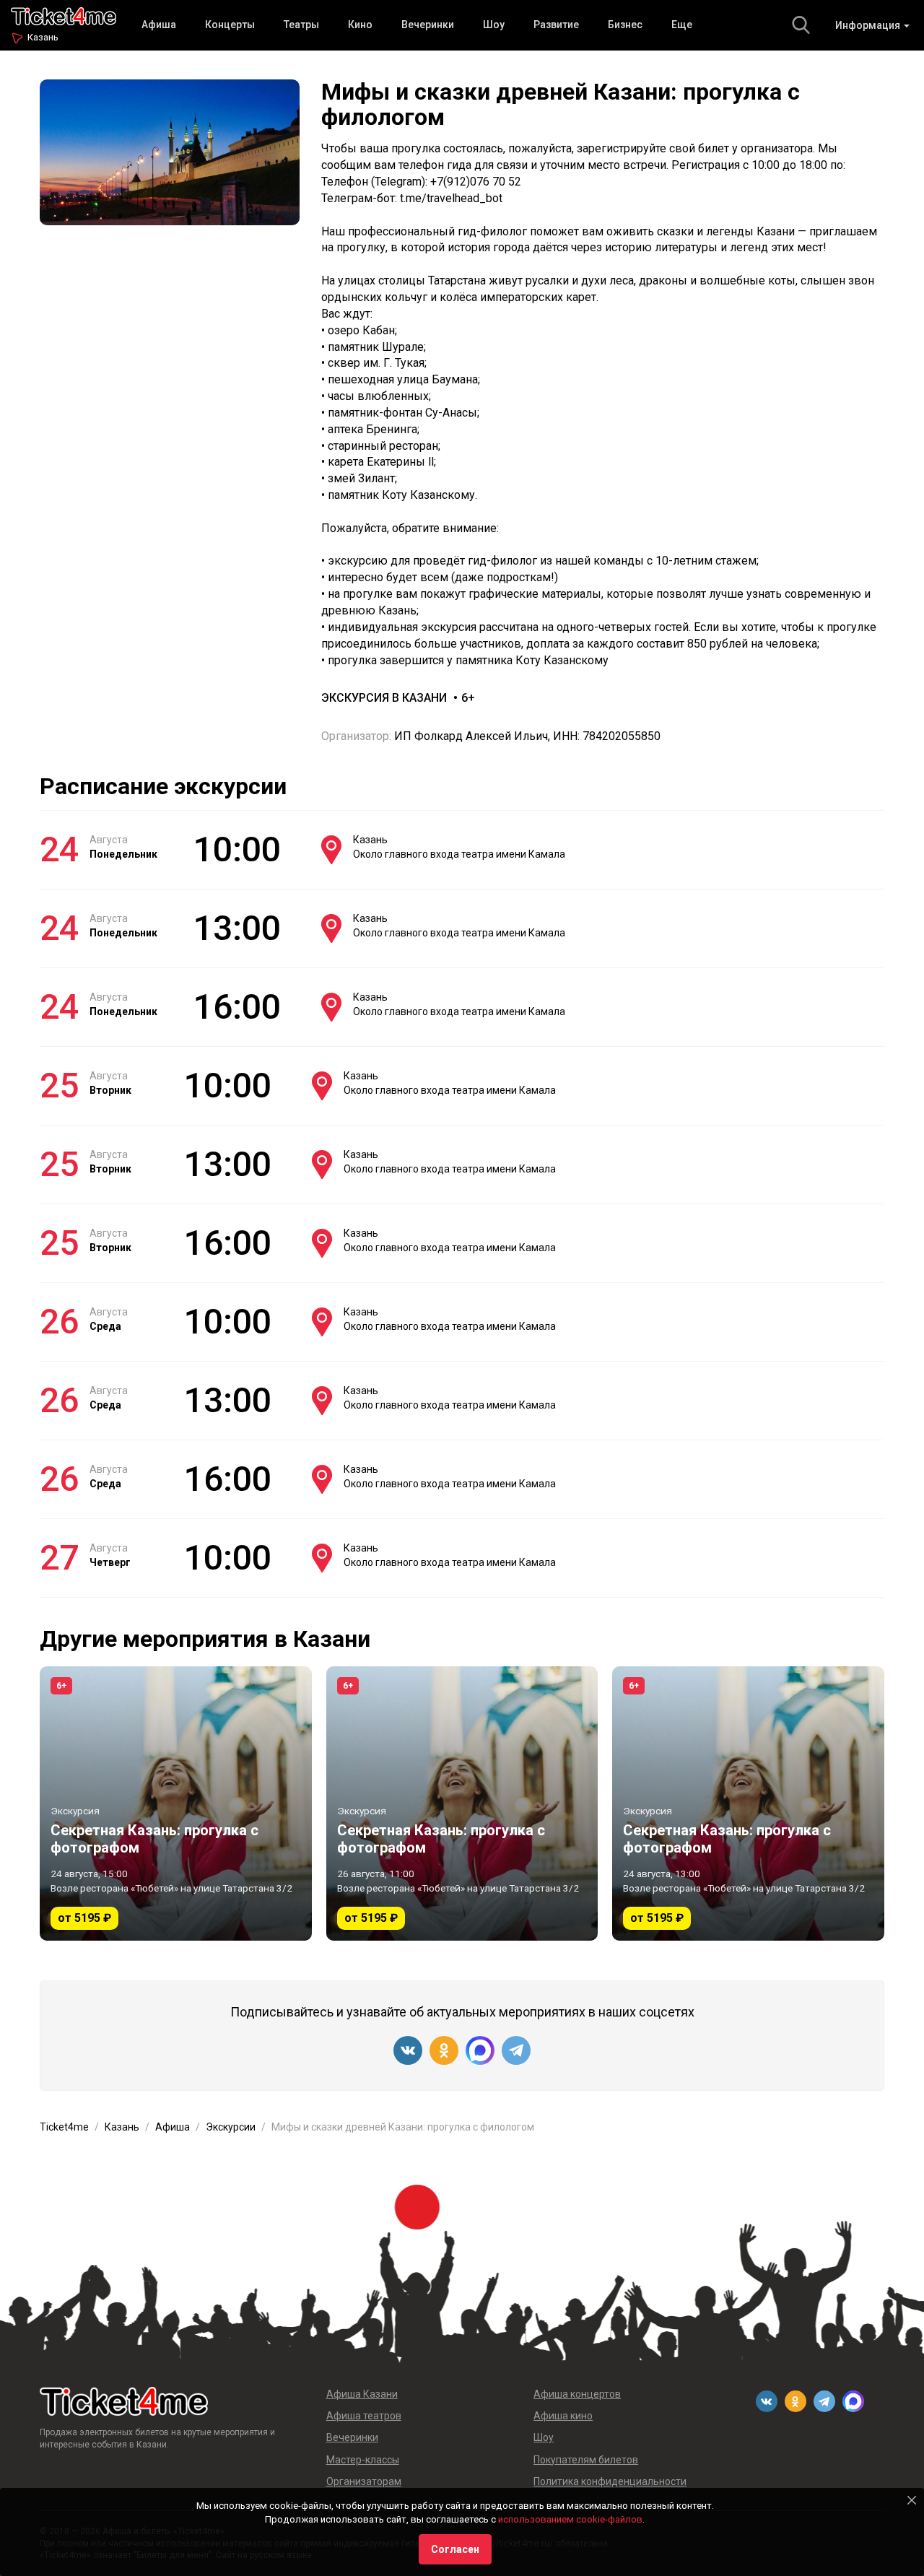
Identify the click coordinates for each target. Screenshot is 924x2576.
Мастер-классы (363, 2460)
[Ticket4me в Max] (480, 2050)
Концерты (230, 25)
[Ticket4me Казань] (64, 15)
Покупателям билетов (586, 2460)
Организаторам (364, 2481)
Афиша (159, 25)
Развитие (556, 25)
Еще (682, 25)
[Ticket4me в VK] (408, 2050)
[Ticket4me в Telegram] (516, 2050)
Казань (43, 37)
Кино (360, 25)
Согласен (455, 2549)
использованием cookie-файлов (570, 2519)
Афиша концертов (577, 2394)
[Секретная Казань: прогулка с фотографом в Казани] (176, 1803)
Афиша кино (563, 2416)
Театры (301, 25)
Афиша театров (364, 2416)
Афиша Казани (362, 2394)
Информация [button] (869, 25)
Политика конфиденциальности (610, 2481)
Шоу (494, 25)
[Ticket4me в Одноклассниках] (444, 2050)
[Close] (912, 2500)
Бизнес (625, 25)
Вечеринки (428, 25)
